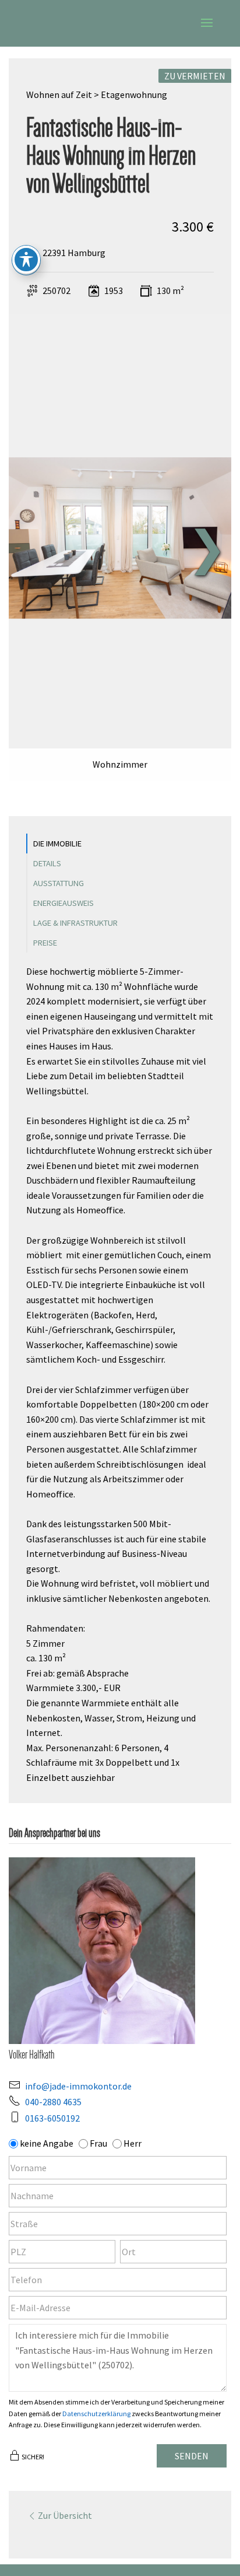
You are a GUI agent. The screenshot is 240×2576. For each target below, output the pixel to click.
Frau (98, 2143)
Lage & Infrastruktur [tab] (75, 923)
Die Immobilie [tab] (57, 843)
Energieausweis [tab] (63, 903)
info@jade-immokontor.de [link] (78, 2086)
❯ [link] (207, 547)
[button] (207, 30)
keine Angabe (47, 2143)
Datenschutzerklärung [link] (96, 2414)
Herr (133, 2143)
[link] (116, 539)
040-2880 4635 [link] (53, 2102)
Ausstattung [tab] (59, 883)
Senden (192, 2456)
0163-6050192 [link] (52, 2118)
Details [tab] (47, 863)
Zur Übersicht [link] (65, 2515)
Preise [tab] (45, 943)
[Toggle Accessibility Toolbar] (26, 260)
